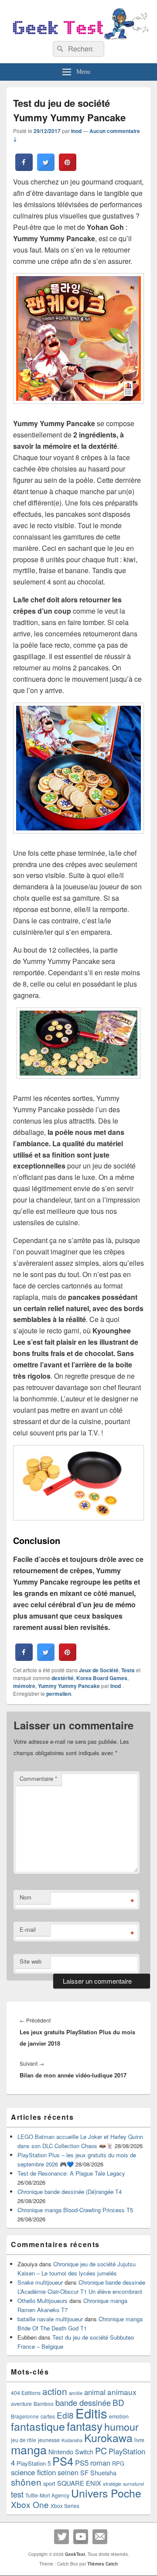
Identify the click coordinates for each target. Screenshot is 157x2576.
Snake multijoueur (40, 2282)
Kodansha (72, 2440)
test (17, 2494)
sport (49, 2483)
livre (139, 2440)
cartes (48, 2416)
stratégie (112, 2484)
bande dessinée (83, 2402)
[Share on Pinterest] (68, 168)
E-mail (28, 1929)
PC (101, 2451)
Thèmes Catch (102, 2564)
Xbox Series (65, 2506)
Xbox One (30, 2504)
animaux (122, 2392)
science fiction (33, 2472)
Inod (76, 131)
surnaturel (133, 2484)
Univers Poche (106, 2493)
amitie (76, 2393)
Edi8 (65, 2415)
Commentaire (38, 1778)
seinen (68, 2472)
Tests (128, 1670)
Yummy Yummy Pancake (69, 1686)
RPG (118, 2463)
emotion (119, 2416)
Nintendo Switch (71, 2452)
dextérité (63, 1678)
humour (121, 2426)
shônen (26, 2482)
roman (100, 2463)
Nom (26, 1897)
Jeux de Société (99, 1670)
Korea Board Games (102, 1678)
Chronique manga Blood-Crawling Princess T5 (75, 2210)
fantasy (85, 2426)
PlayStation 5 (34, 2463)
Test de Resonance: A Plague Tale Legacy (71, 2173)
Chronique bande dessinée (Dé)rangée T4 (70, 2192)
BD (118, 2402)
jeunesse (49, 2440)
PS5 (82, 2463)
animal (95, 2392)
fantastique (38, 2426)
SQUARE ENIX (79, 2483)
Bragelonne (25, 2416)
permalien (59, 1694)
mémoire (24, 1686)
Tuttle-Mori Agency (47, 2495)
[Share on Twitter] (46, 168)
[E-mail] (100, 2537)
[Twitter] (61, 2537)
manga (29, 2449)
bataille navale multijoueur (50, 2319)
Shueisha (103, 2473)
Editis (91, 2413)
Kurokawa (108, 2437)
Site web (31, 1961)
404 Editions (26, 2393)
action (55, 2391)
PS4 (63, 2461)
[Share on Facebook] (24, 168)
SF (84, 2472)
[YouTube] (81, 2537)
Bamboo (44, 2403)
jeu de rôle (24, 2440)
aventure (21, 2404)
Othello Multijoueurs (43, 2301)
